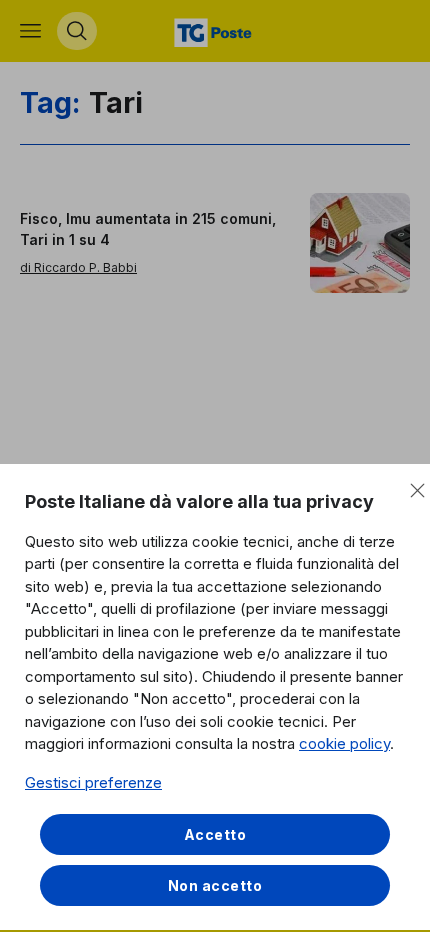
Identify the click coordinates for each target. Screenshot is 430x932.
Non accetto (215, 885)
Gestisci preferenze (93, 782)
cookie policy (344, 743)
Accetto (215, 834)
